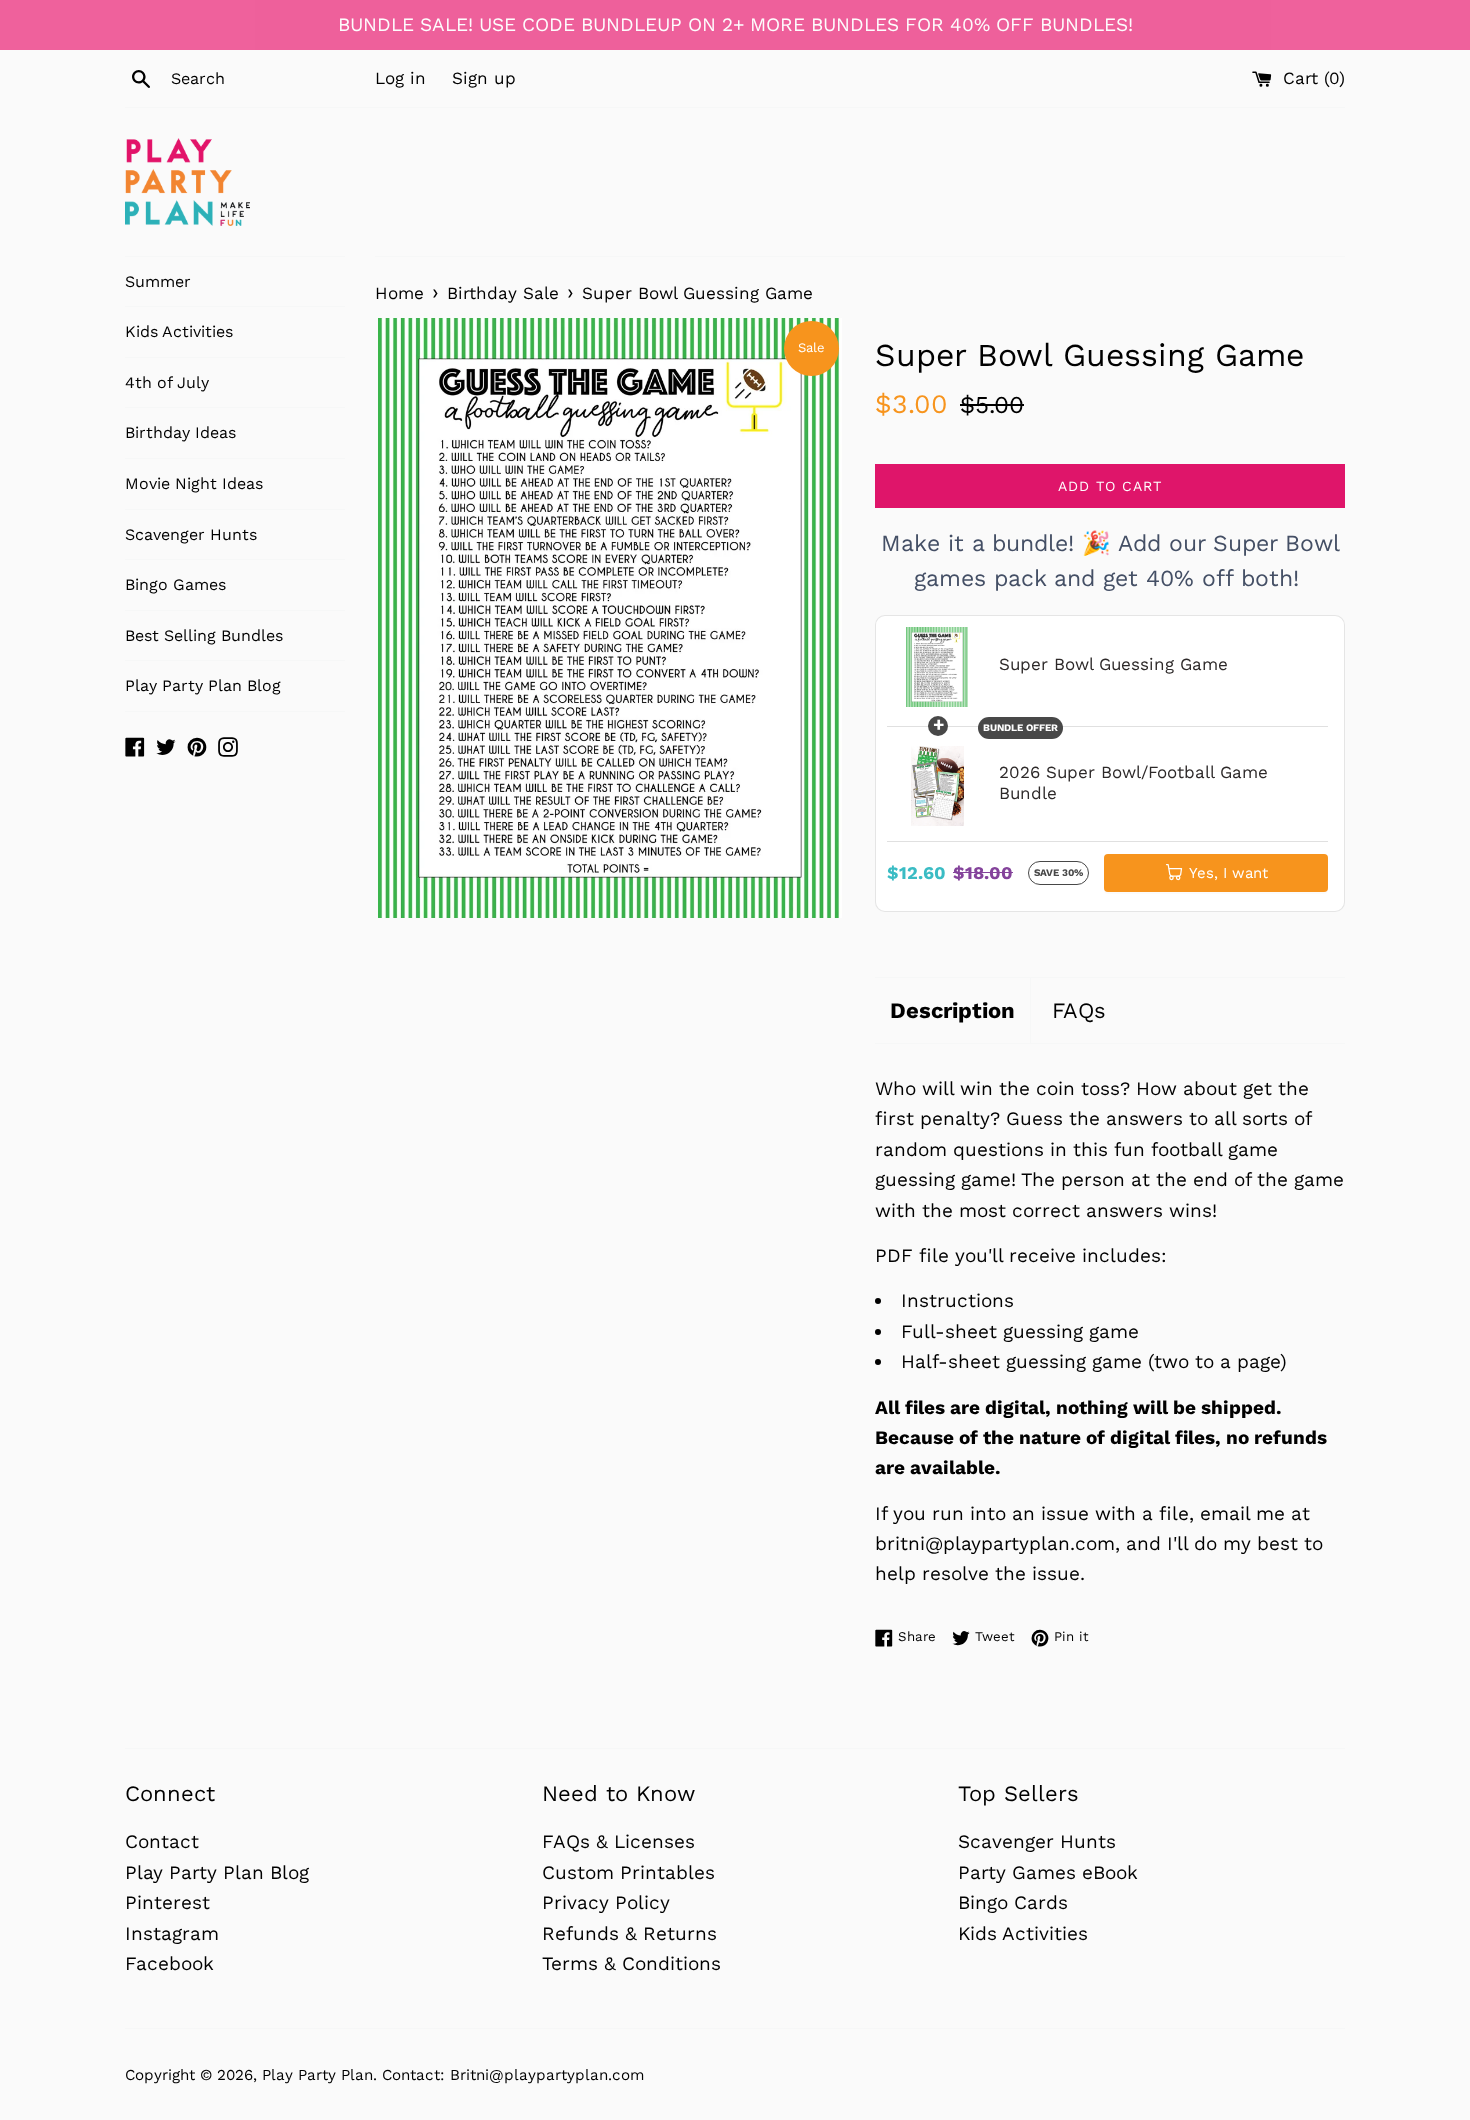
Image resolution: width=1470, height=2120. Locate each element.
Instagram (172, 1933)
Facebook (169, 1963)
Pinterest (167, 1902)
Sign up (484, 78)
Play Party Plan (317, 2075)
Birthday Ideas (180, 432)
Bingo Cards (1013, 1902)
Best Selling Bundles (204, 635)
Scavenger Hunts (191, 534)
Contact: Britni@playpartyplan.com (513, 2075)
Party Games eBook (1048, 1872)
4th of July (167, 382)
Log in (400, 78)
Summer (158, 281)
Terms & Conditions (631, 1963)
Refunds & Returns (629, 1933)
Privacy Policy (606, 1902)
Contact (162, 1841)
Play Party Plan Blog (203, 685)
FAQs (1079, 1010)
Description (952, 1010)
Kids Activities (179, 331)
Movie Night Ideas (194, 483)
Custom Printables (628, 1872)
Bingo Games (175, 584)
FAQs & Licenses (618, 1841)
